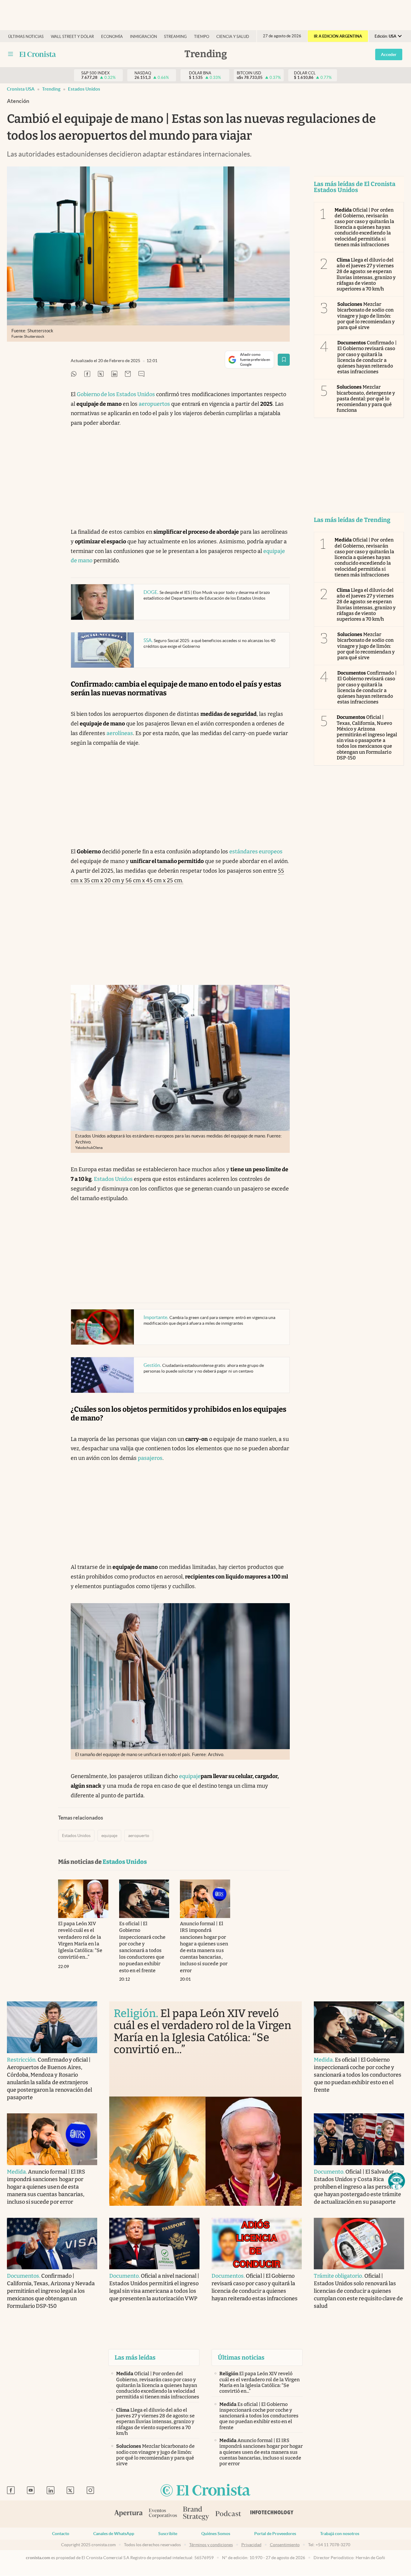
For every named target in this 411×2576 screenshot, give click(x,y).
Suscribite (168, 2534)
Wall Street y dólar (72, 37)
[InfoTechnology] (272, 2514)
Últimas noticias (26, 37)
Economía (112, 37)
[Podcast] (228, 2514)
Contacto (61, 2534)
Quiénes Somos (216, 2534)
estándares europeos (256, 852)
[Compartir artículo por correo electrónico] (128, 374)
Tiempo (202, 37)
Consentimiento (285, 2545)
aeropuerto (139, 1836)
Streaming (175, 37)
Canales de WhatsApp (114, 2534)
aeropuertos (154, 404)
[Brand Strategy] (196, 2514)
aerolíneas (120, 733)
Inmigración (144, 37)
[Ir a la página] (38, 54)
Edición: (385, 36)
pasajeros (150, 1458)
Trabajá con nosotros (340, 2534)
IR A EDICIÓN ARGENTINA (338, 36)
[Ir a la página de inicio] (205, 2491)
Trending (51, 89)
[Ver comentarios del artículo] (141, 374)
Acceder (389, 54)
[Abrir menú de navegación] (11, 54)
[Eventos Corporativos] (163, 2514)
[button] (397, 2181)
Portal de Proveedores (275, 2534)
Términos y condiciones (211, 2545)
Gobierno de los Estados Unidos (116, 394)
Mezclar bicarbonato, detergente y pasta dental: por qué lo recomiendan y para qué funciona (366, 399)
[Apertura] (128, 2514)
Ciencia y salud (233, 37)
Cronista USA (21, 89)
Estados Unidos (84, 89)
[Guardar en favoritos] (284, 360)
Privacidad (251, 2545)
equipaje (190, 1776)
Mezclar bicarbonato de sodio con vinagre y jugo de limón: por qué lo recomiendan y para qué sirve (366, 316)
